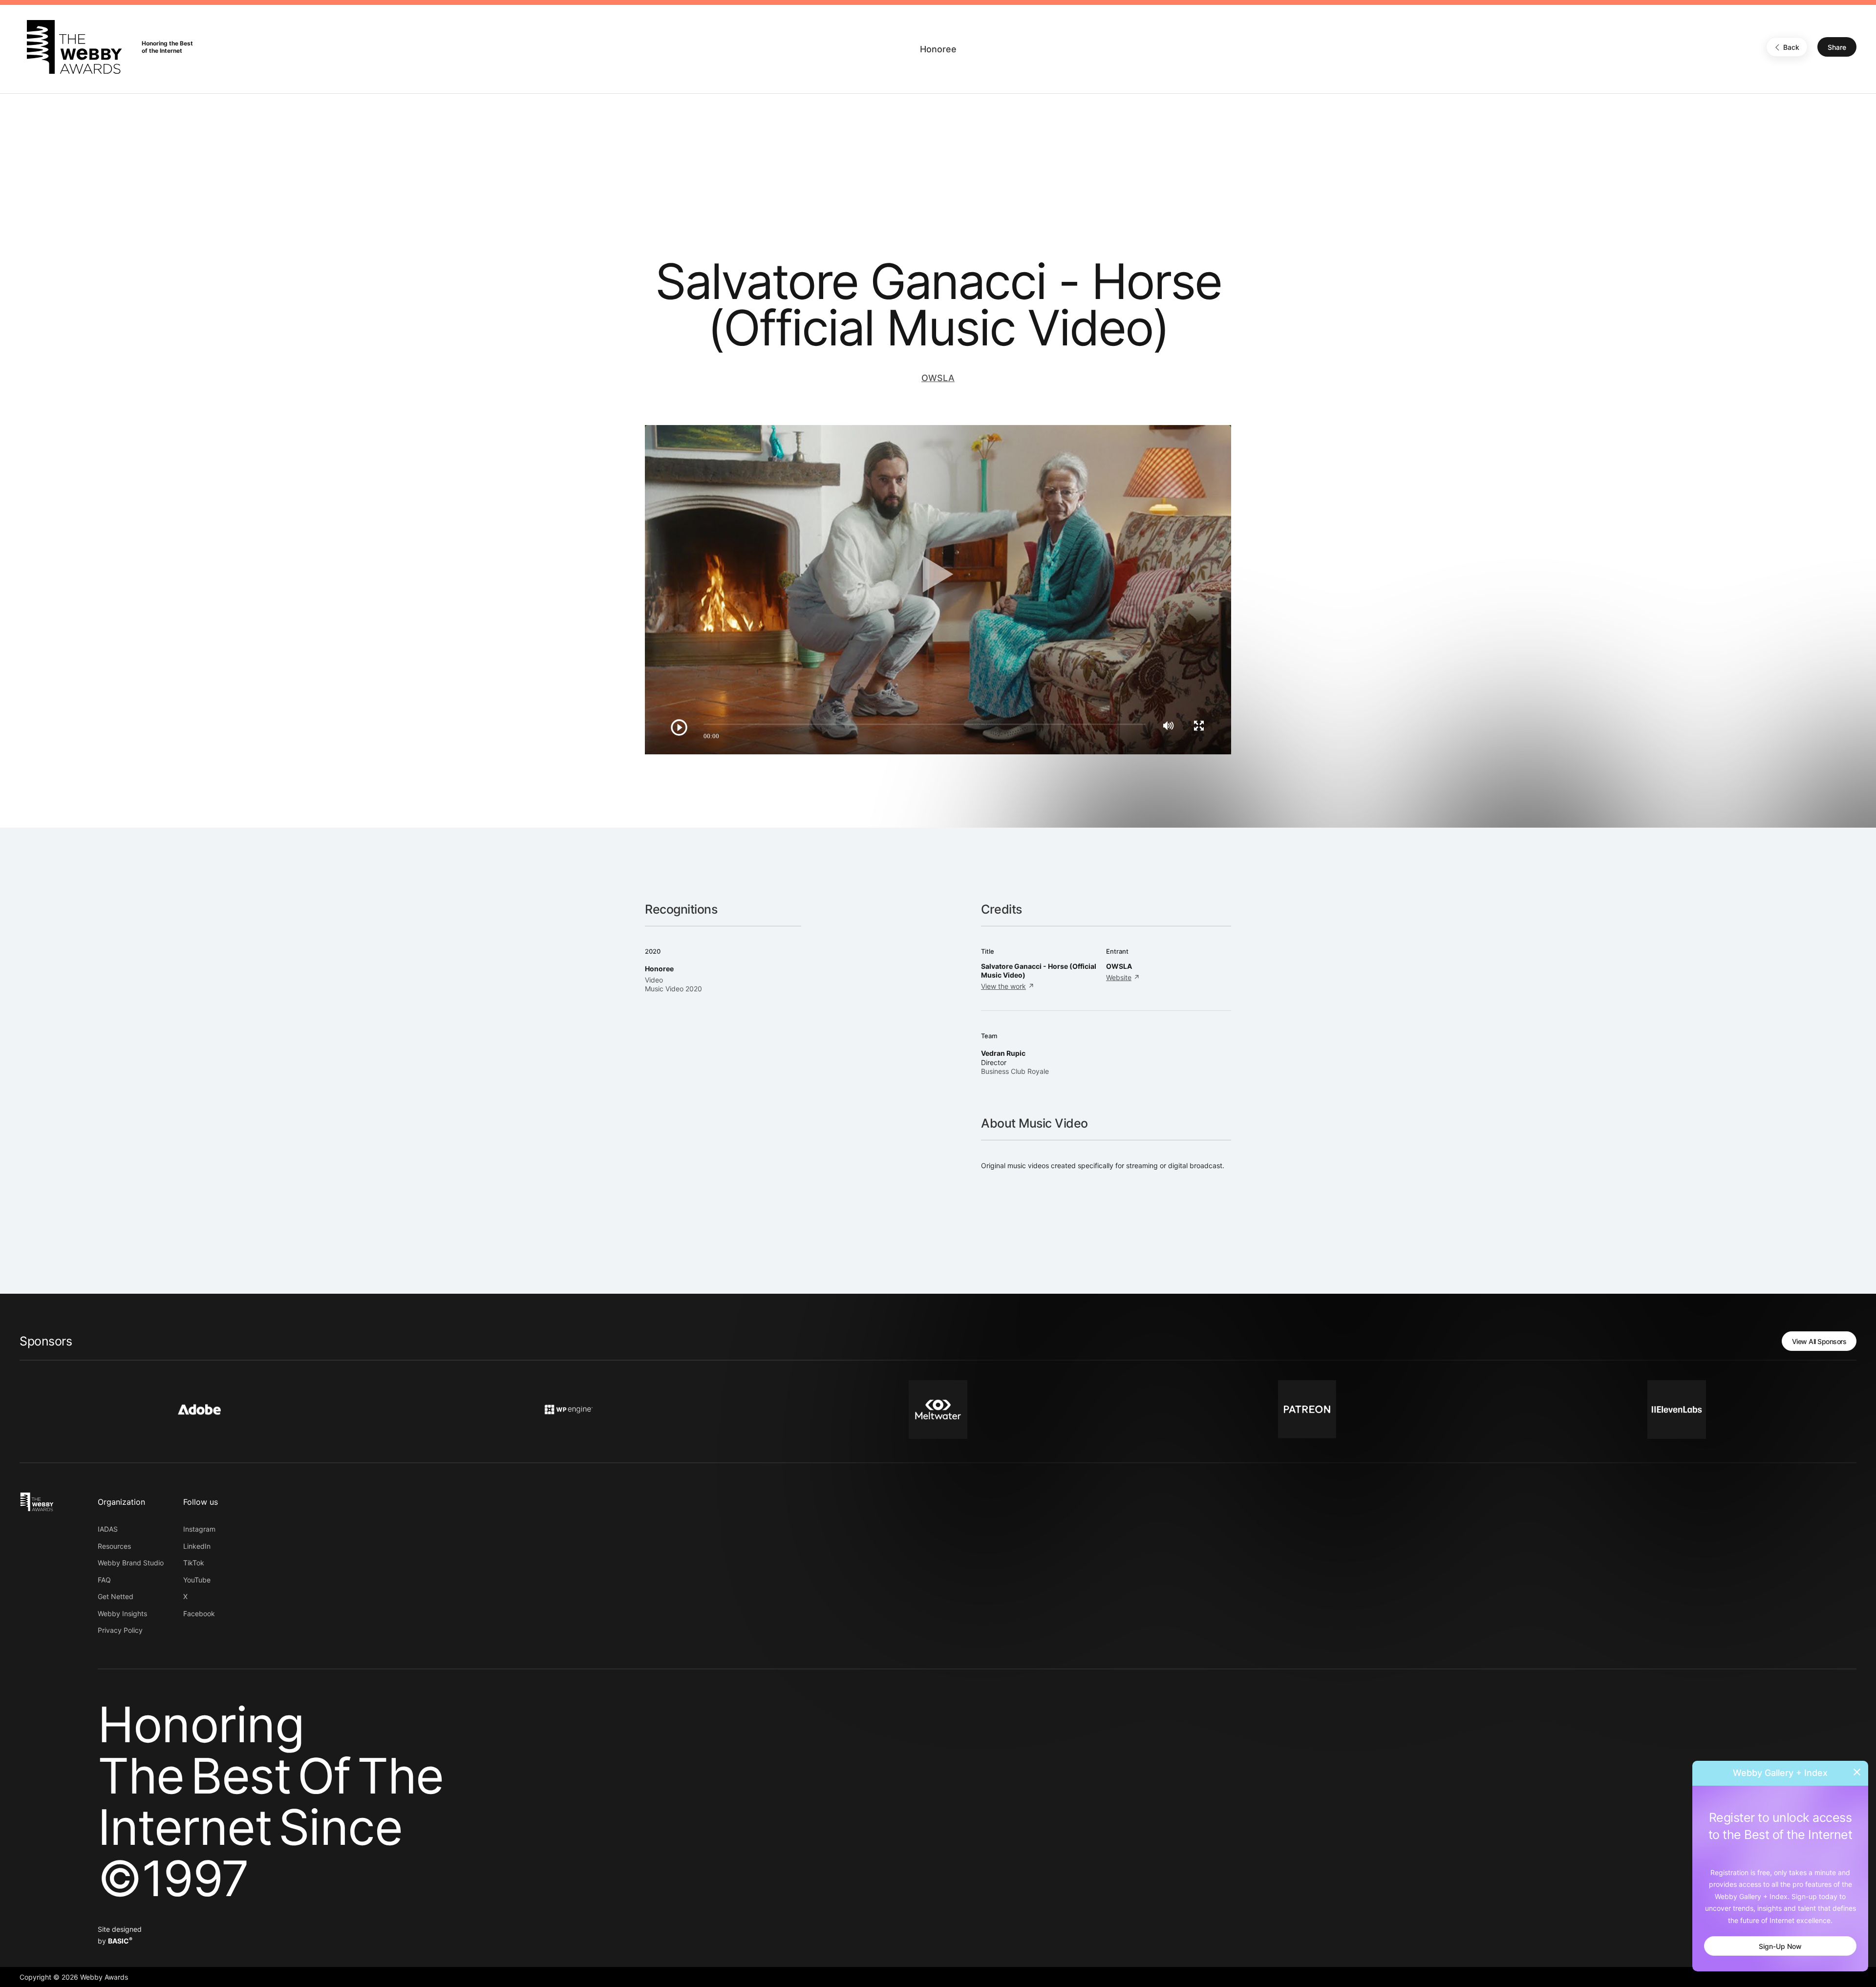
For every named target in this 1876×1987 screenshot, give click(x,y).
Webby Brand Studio (131, 1563)
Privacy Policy (120, 1630)
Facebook (199, 1613)
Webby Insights (122, 1613)
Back (1791, 47)
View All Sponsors (1819, 1341)
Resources (114, 1546)
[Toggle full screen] (1199, 726)
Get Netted (116, 1596)
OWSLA (938, 378)
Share (1837, 47)
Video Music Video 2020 (673, 984)
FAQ (104, 1580)
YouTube (197, 1580)
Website (1119, 977)
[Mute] (1168, 726)
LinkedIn (197, 1546)
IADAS (108, 1529)
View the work (1003, 986)
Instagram (199, 1529)
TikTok (194, 1563)
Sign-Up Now (1780, 1946)
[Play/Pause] (679, 727)
